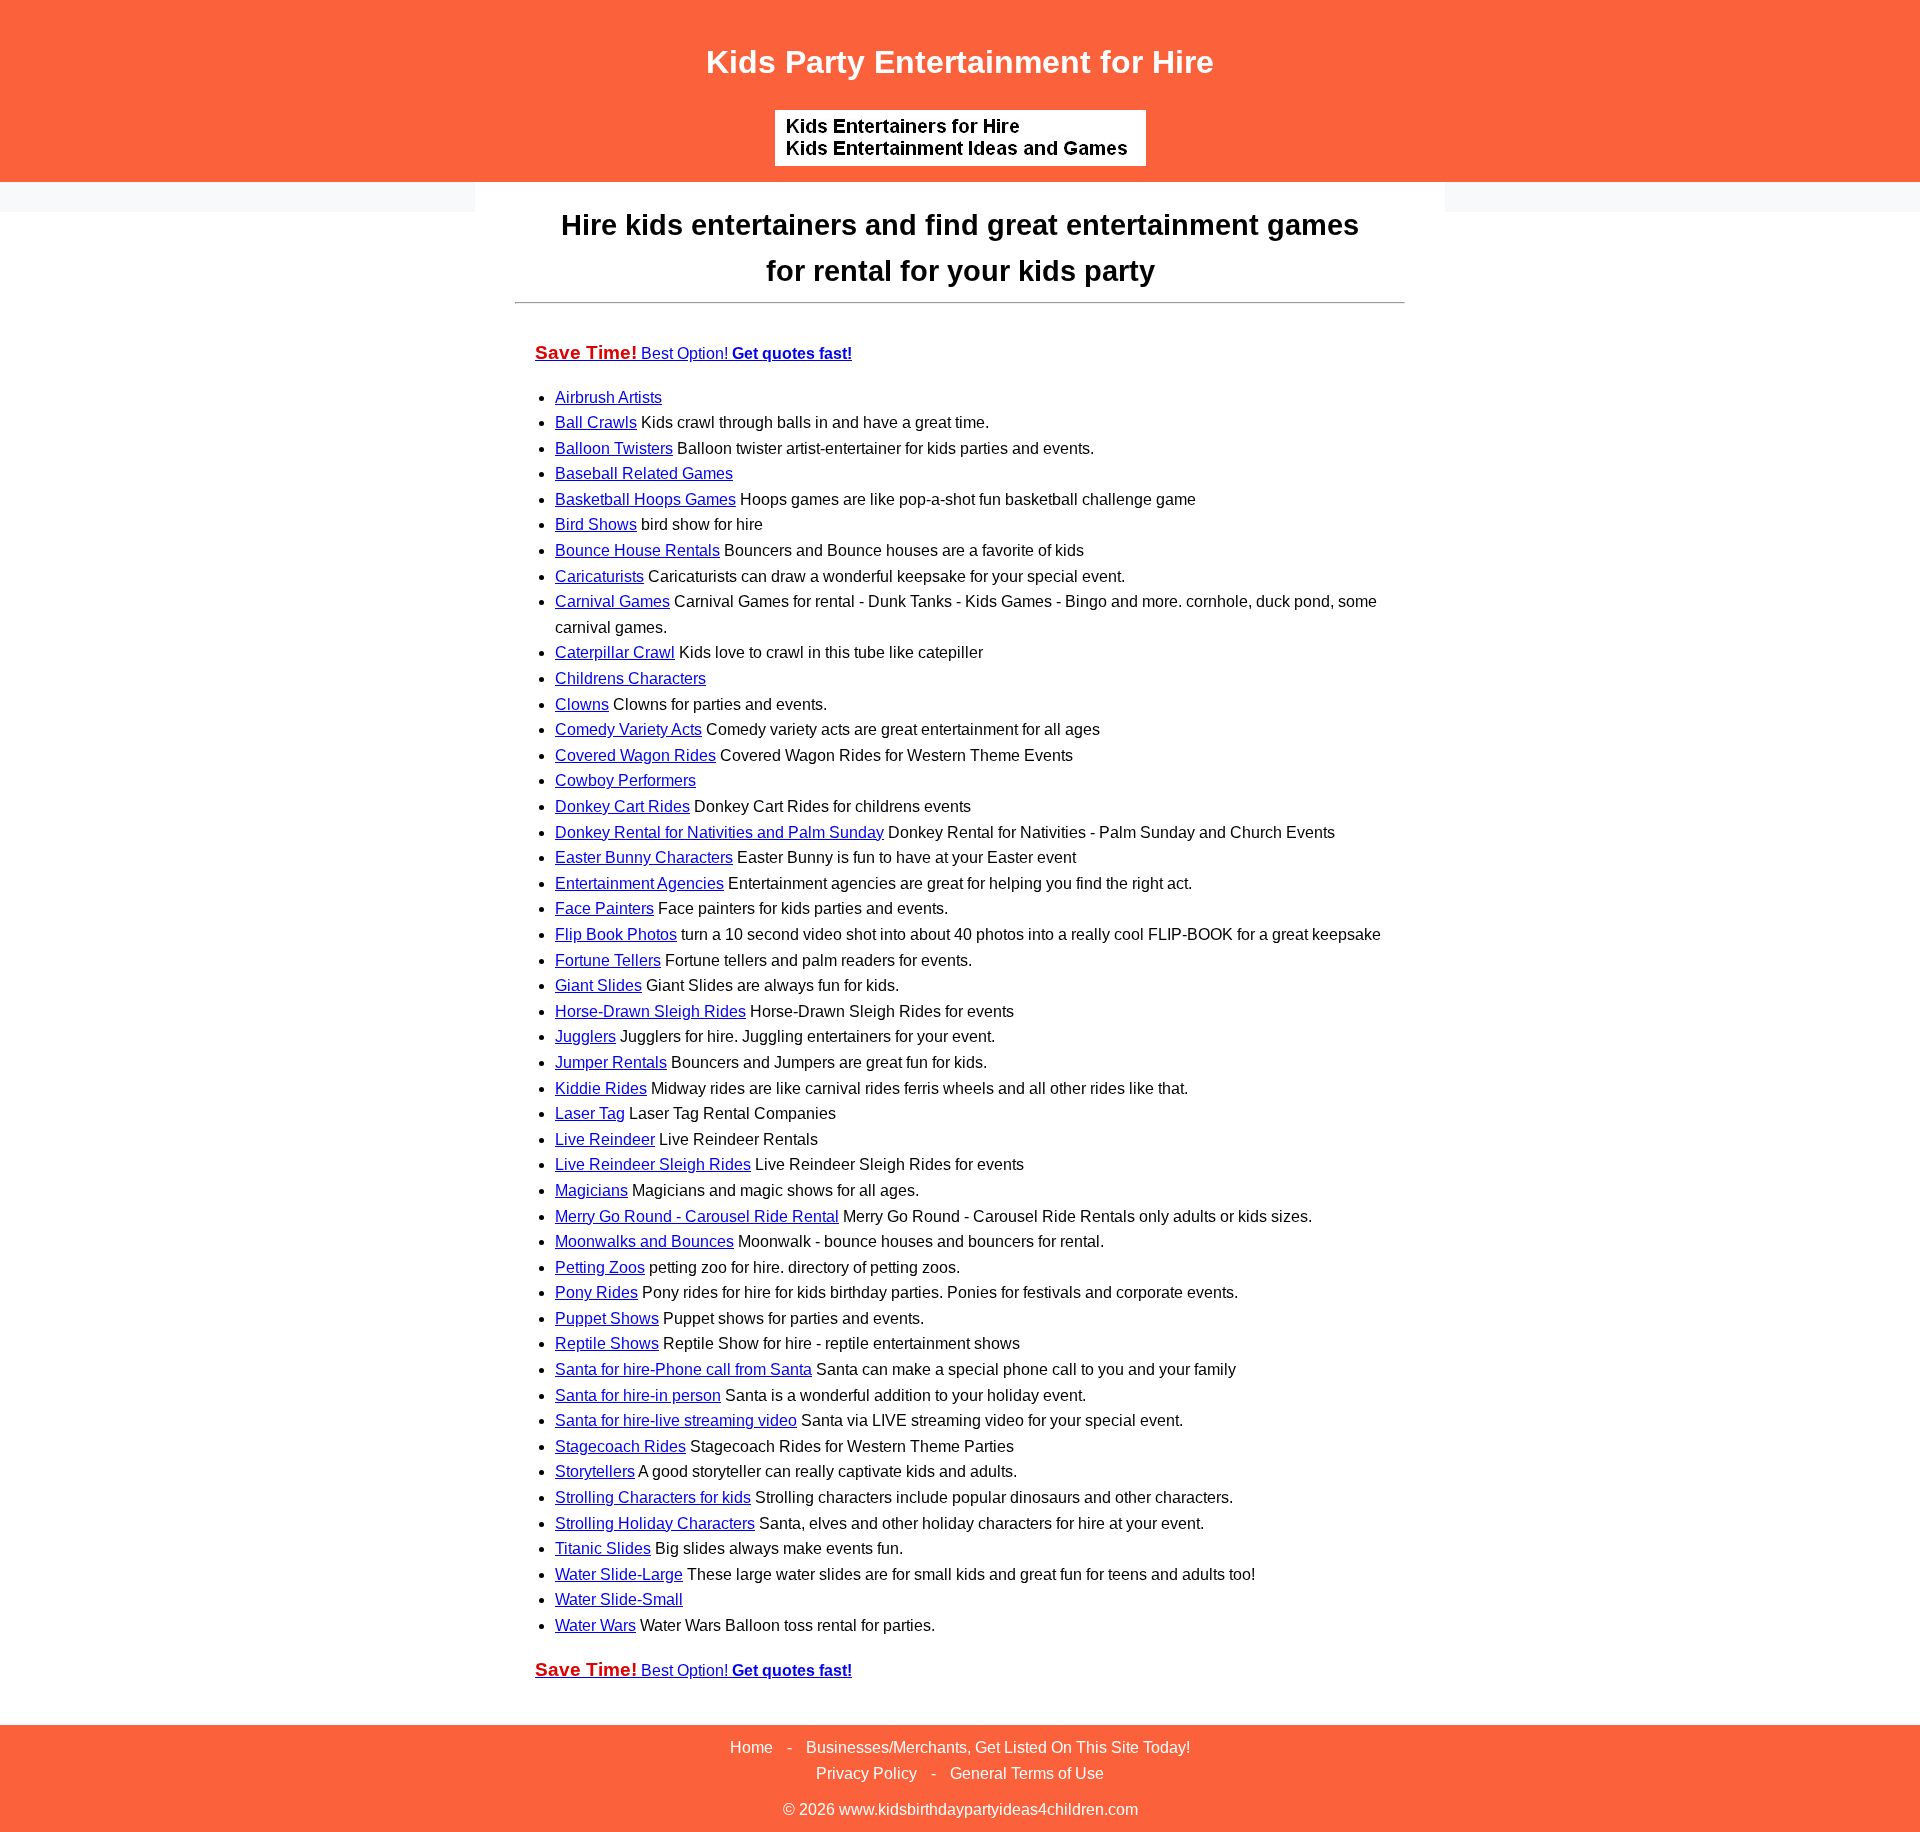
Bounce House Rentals (637, 550)
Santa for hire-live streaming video (676, 1420)
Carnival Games (612, 601)
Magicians (591, 1190)
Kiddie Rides (601, 1088)
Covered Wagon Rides (635, 755)
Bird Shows (596, 524)
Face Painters (604, 908)
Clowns (582, 704)
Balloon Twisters (614, 448)
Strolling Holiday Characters (655, 1523)
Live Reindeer (605, 1139)
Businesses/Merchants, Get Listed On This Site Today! (998, 1747)
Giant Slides (598, 985)
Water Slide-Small (619, 1599)
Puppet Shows (607, 1318)
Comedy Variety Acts (628, 729)
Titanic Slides (603, 1548)
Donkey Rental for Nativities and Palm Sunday (719, 832)
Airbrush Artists (608, 397)
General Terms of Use (1027, 1773)
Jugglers (585, 1036)
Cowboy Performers (625, 780)
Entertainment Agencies (639, 883)
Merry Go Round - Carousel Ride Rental (697, 1216)
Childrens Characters (630, 678)
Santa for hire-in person (638, 1395)
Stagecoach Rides (620, 1446)
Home (751, 1747)
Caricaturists (599, 576)
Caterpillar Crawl (615, 652)
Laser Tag (590, 1113)
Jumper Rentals (611, 1062)
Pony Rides (596, 1292)
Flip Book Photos (616, 934)
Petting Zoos (600, 1267)
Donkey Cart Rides (622, 806)
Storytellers (595, 1471)
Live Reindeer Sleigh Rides (653, 1164)
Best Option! (693, 353)
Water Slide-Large (619, 1574)
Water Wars (595, 1625)
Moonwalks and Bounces (644, 1241)
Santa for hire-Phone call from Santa (683, 1369)
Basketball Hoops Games (645, 499)
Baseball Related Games (644, 473)
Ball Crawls (596, 422)
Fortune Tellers (608, 960)
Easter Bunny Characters (644, 857)
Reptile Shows (607, 1343)
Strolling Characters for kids (653, 1497)
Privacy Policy (866, 1773)
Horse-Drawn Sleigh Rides (650, 1011)
